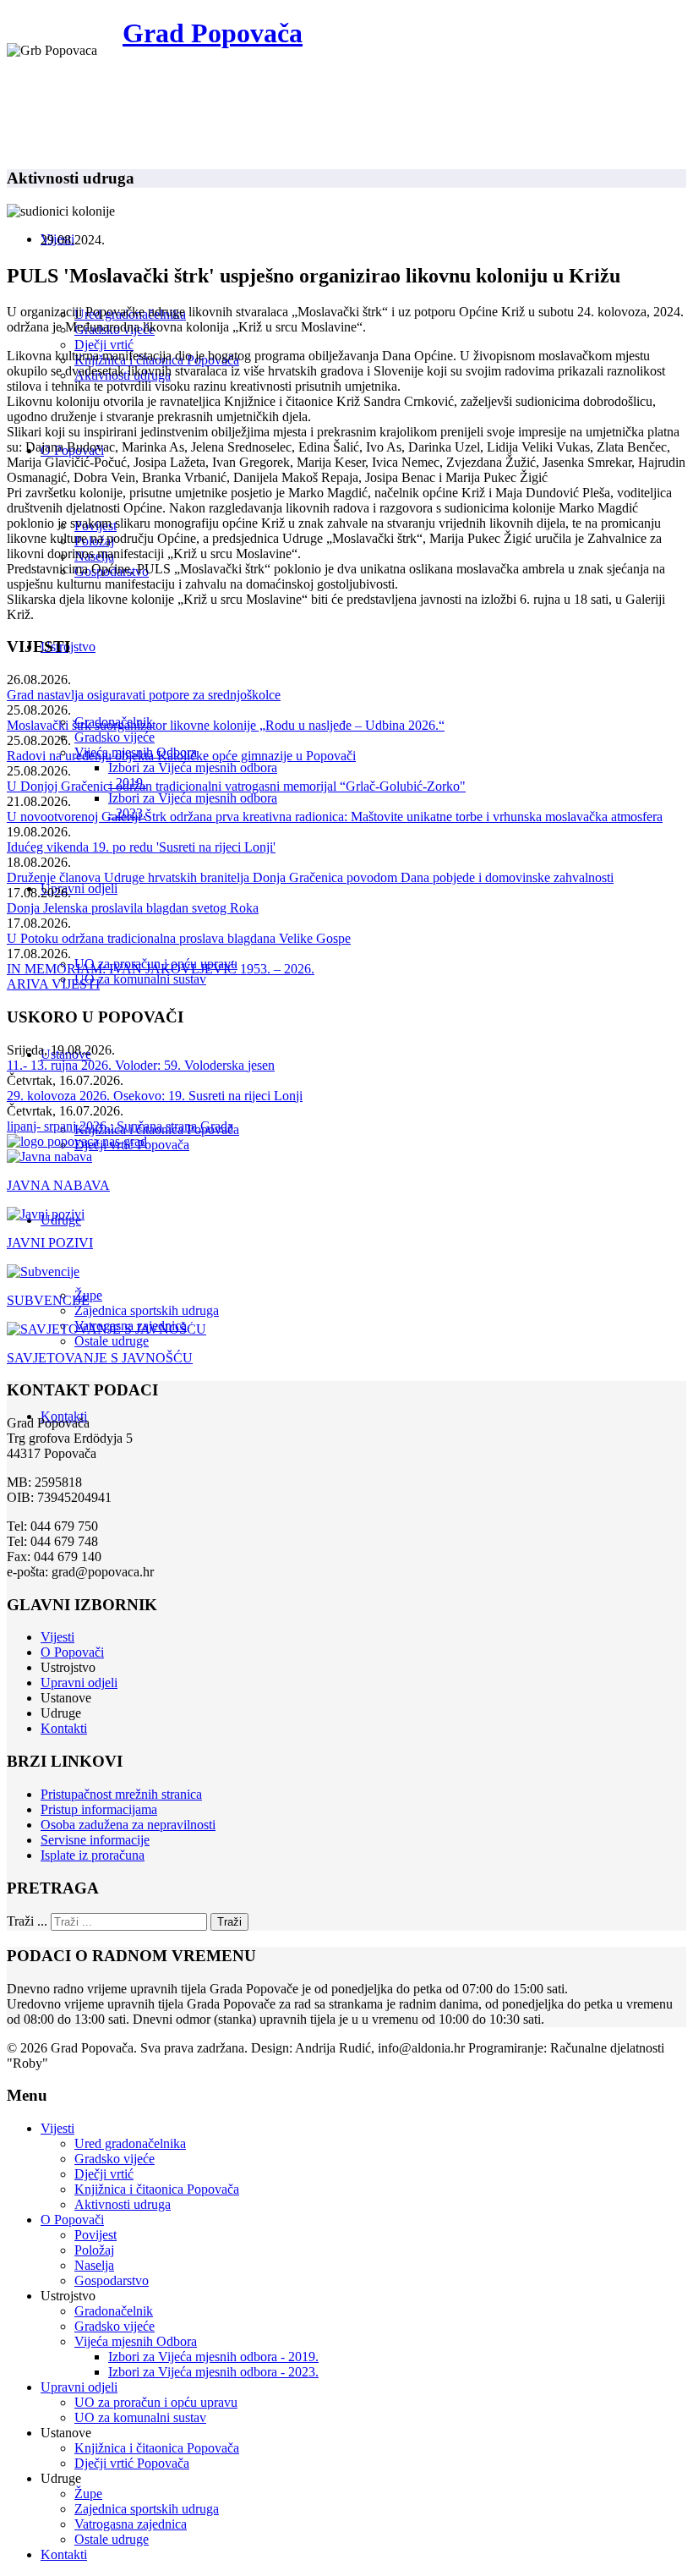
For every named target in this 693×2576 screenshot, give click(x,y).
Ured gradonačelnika (130, 2143)
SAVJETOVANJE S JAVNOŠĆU (100, 1358)
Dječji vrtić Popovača (132, 2463)
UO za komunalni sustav (140, 979)
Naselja (94, 2265)
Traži (229, 1922)
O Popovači (72, 1652)
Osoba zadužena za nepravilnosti (128, 1825)
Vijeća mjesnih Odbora (136, 2341)
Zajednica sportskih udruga (147, 1310)
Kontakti (64, 1728)
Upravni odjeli (79, 888)
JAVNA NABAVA (58, 1185)
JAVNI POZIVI (50, 1243)
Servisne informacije (95, 1840)
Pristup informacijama (99, 1809)
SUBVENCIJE (48, 1300)
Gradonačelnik (114, 2311)
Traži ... (27, 1921)
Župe (88, 2494)
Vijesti (57, 1637)
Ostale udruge (112, 1341)
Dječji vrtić (104, 345)
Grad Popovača (213, 33)
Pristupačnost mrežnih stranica (121, 1794)
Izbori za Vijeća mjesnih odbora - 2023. (213, 2372)
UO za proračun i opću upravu (156, 2402)
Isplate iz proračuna (93, 1855)
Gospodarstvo (112, 2280)
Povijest (95, 2235)
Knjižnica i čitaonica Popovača (157, 2189)
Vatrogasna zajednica (131, 2524)
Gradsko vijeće (115, 737)
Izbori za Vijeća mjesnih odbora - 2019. (213, 2357)
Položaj (94, 2250)
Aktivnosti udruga (123, 2204)
